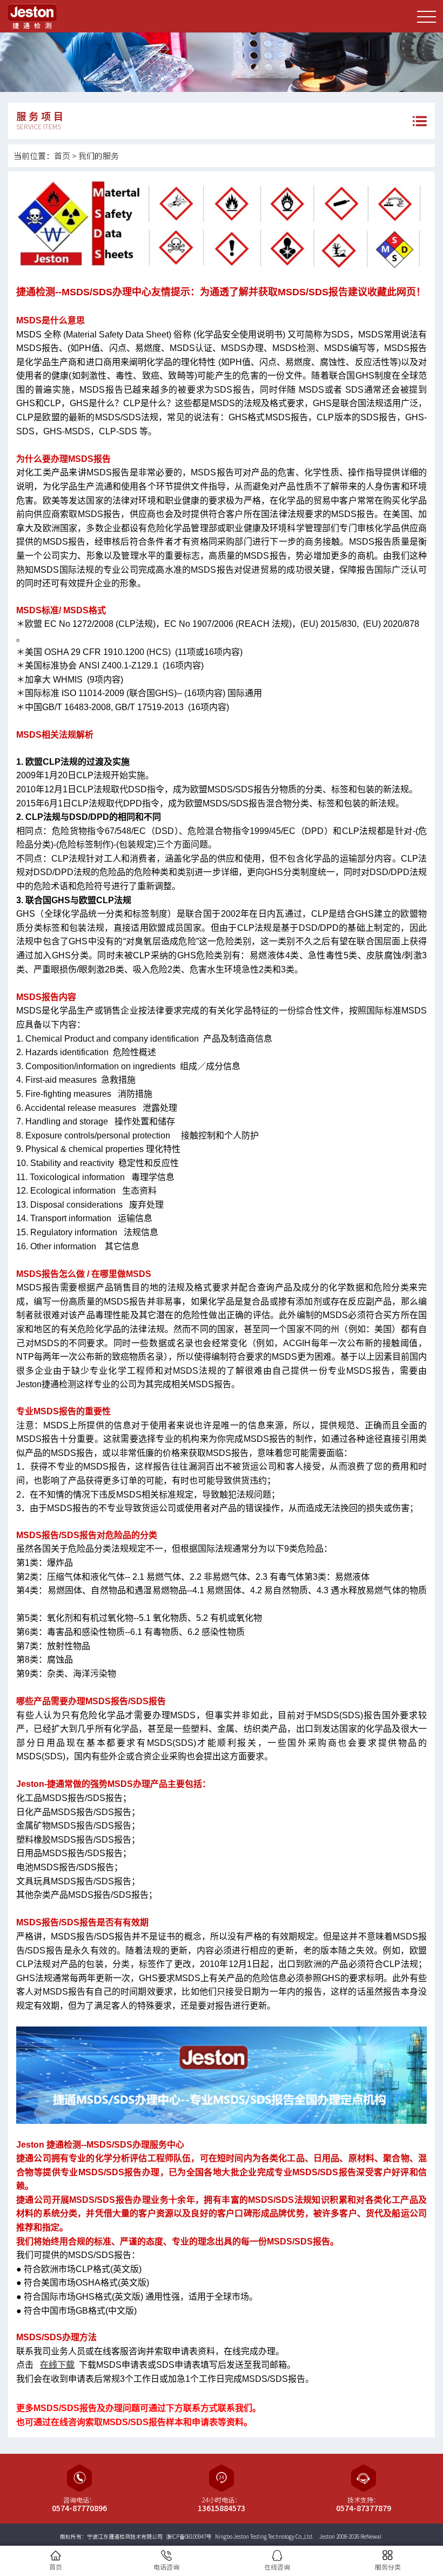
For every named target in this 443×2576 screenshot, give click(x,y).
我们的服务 (99, 155)
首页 (62, 155)
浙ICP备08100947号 (189, 2536)
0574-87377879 (364, 2508)
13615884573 (222, 2508)
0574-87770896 (79, 2508)
